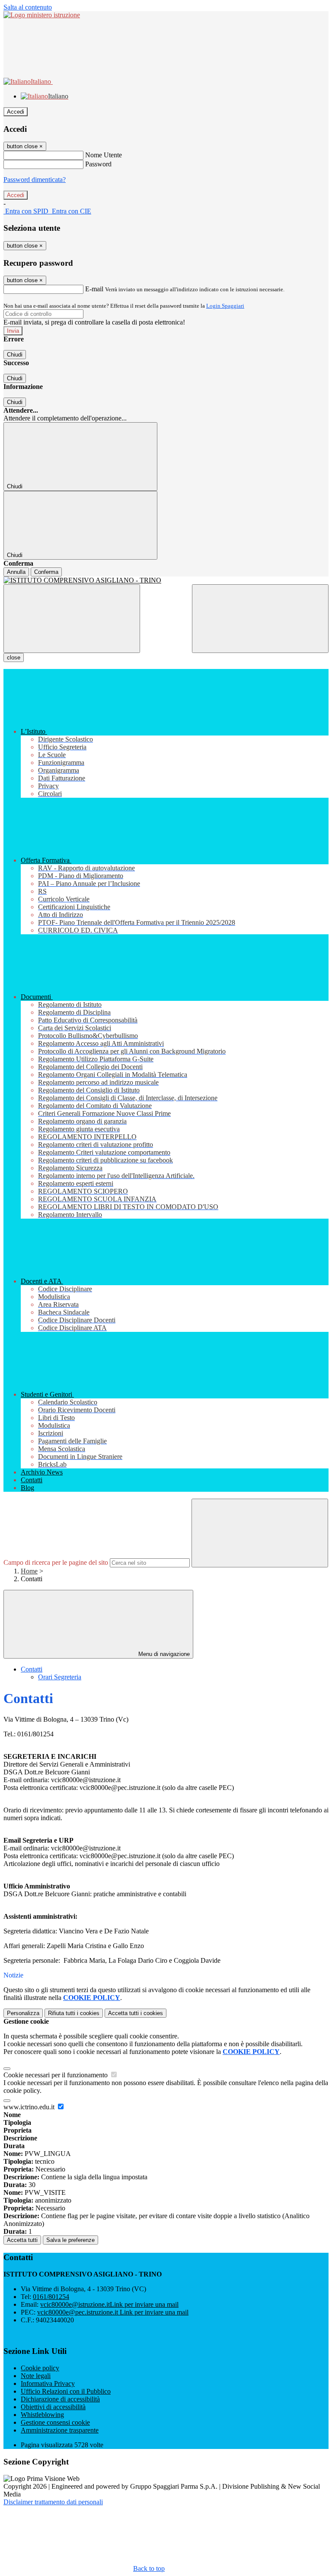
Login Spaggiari (225, 306)
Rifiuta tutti (74, 2013)
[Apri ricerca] (260, 619)
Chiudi (15, 355)
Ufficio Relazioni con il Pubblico (66, 2391)
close (14, 658)
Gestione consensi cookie (55, 2422)
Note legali (36, 2376)
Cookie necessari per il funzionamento (56, 2075)
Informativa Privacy (48, 2383)
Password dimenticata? (35, 180)
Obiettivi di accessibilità (53, 2407)
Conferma (46, 572)
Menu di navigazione (163, 1654)
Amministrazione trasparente (60, 2430)
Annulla (16, 572)
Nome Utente (104, 155)
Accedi (16, 112)
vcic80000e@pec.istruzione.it (113, 2312)
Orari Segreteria (60, 1677)
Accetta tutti (136, 2013)
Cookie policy (40, 2368)
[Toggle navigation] (72, 619)
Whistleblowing (42, 2415)
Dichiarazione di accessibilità (60, 2399)
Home (29, 1571)
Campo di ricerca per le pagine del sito (56, 1562)
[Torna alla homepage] (166, 580)
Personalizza (23, 2013)
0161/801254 (51, 2297)
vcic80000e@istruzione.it (109, 2304)
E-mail (94, 289)
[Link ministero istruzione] (42, 15)
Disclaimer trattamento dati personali (53, 2502)
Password (98, 164)
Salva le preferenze (70, 2240)
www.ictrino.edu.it (30, 2107)
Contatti (32, 1669)
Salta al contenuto (28, 7)
